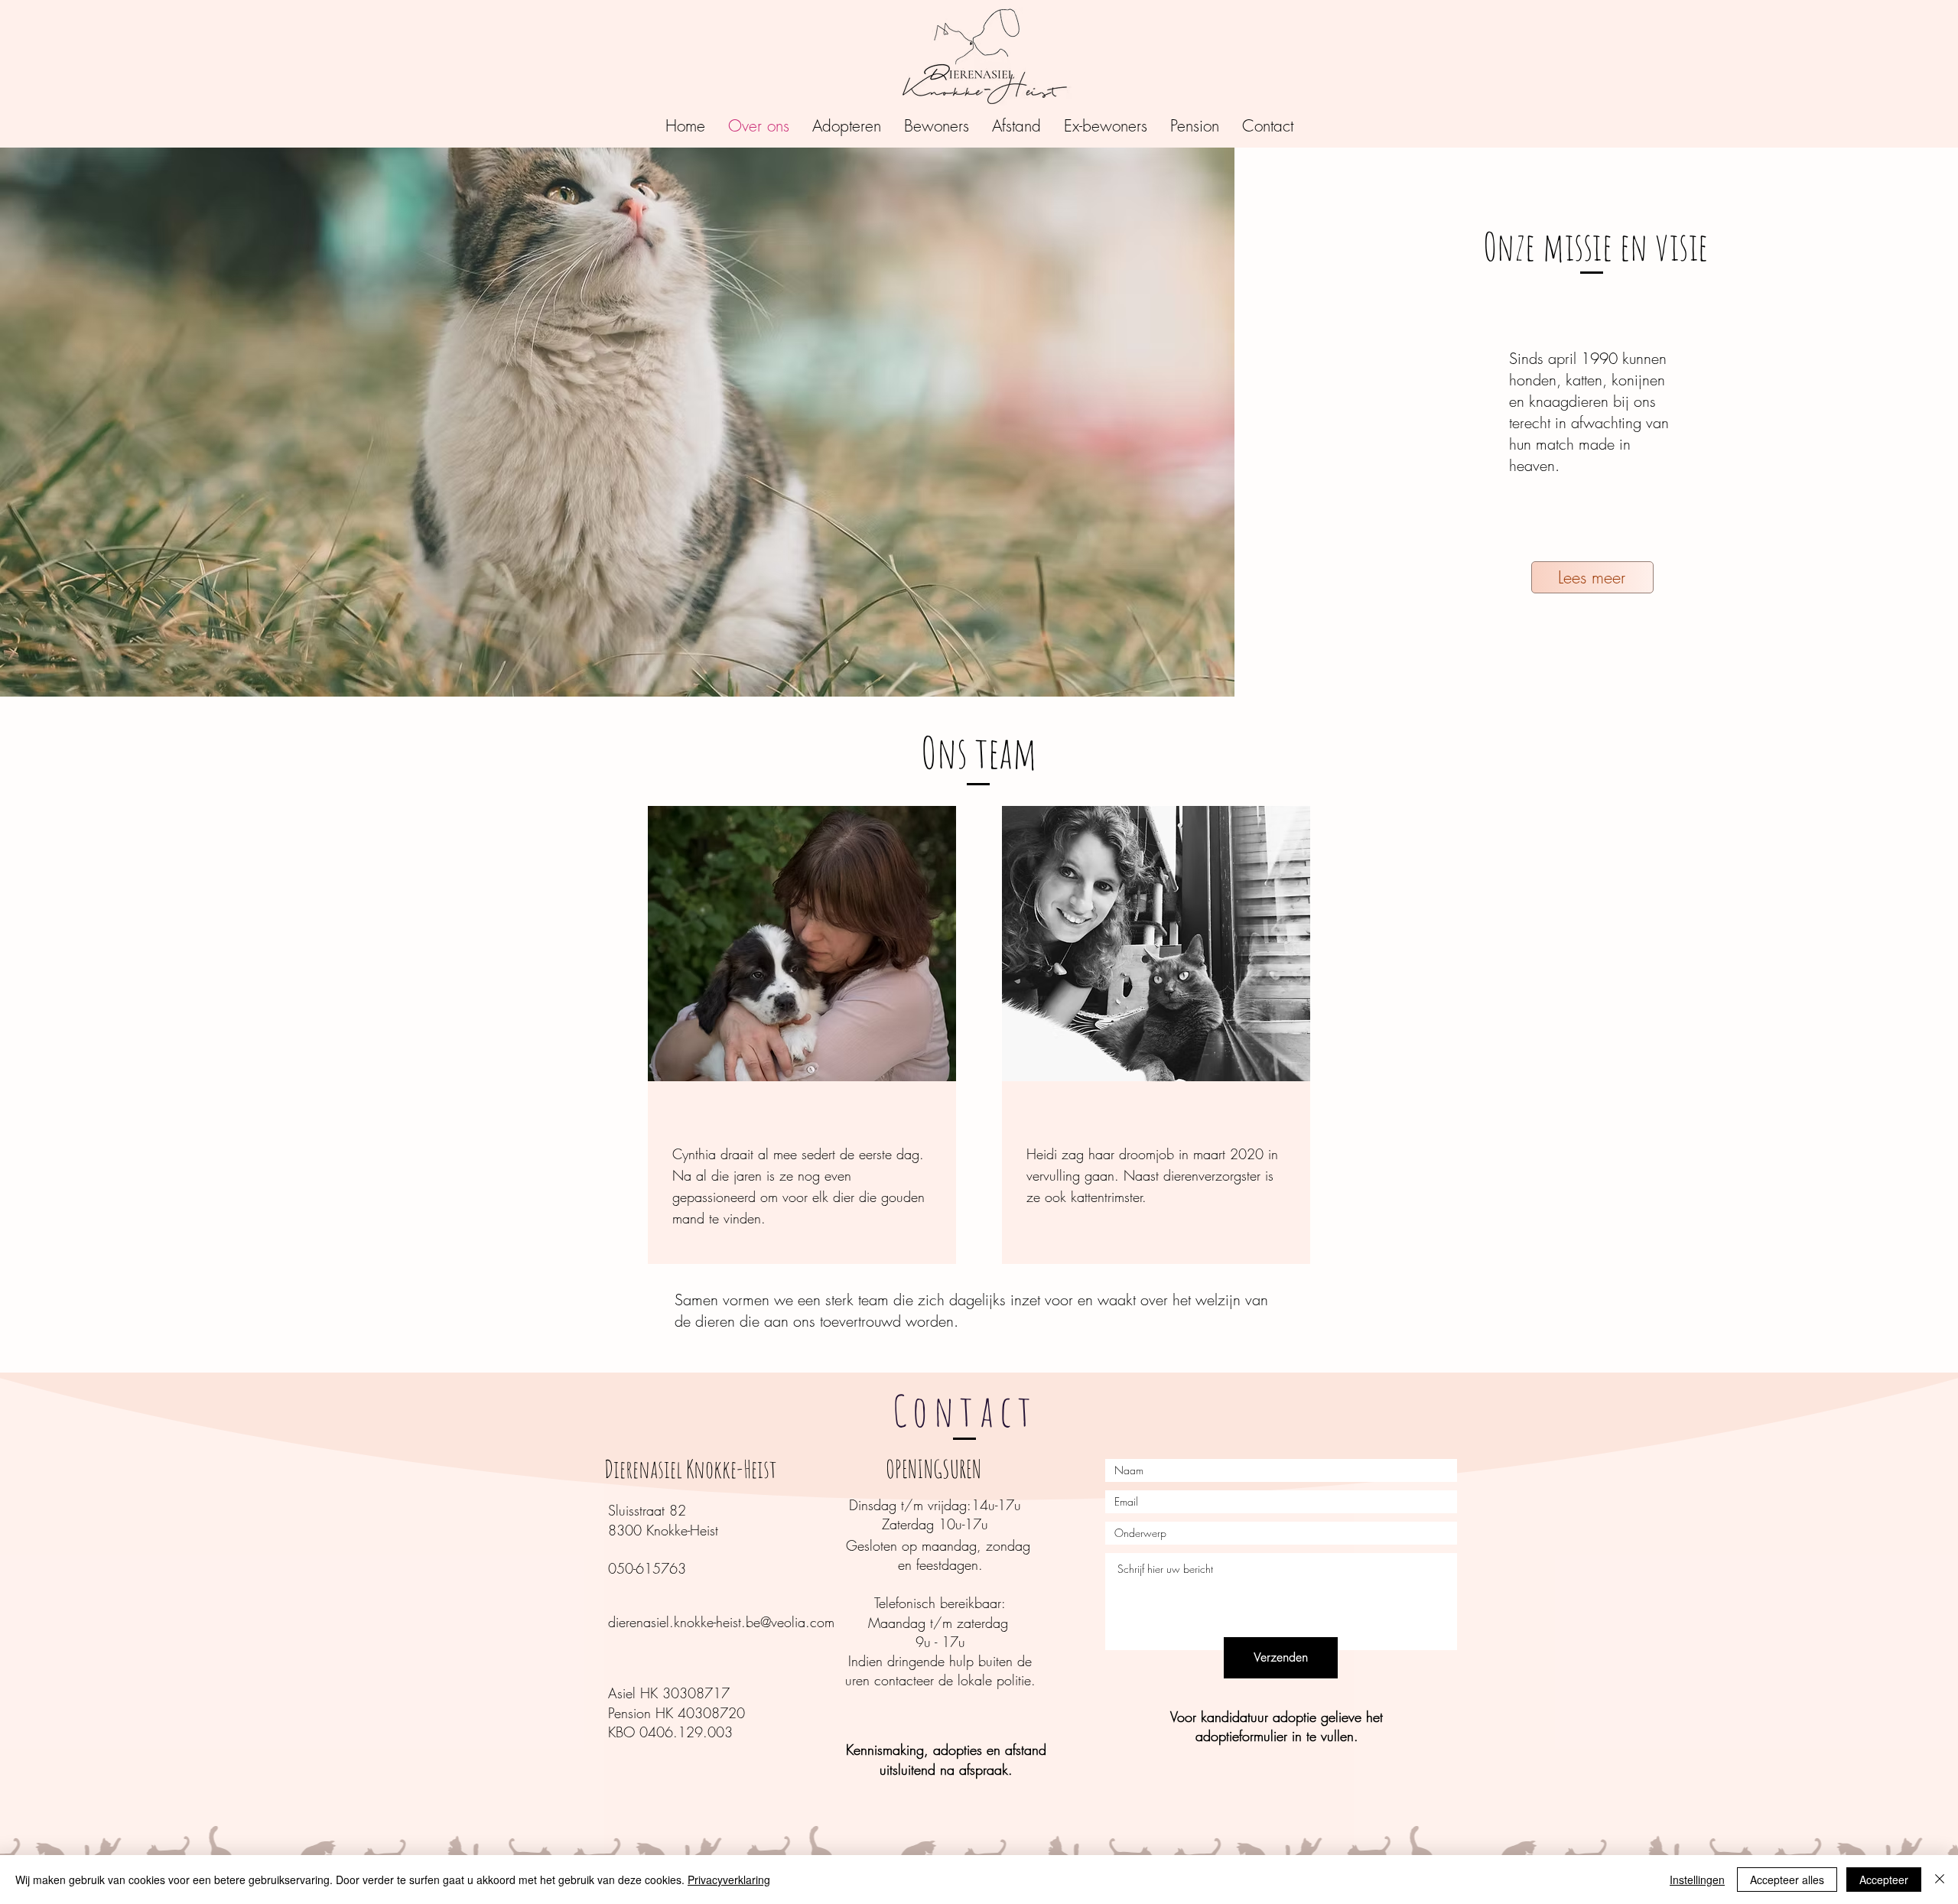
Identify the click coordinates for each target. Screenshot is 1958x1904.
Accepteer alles (1787, 1880)
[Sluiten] (1940, 1880)
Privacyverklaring (729, 1880)
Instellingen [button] (1697, 1880)
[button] (847, 126)
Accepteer (1884, 1880)
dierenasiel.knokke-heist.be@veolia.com (721, 1622)
